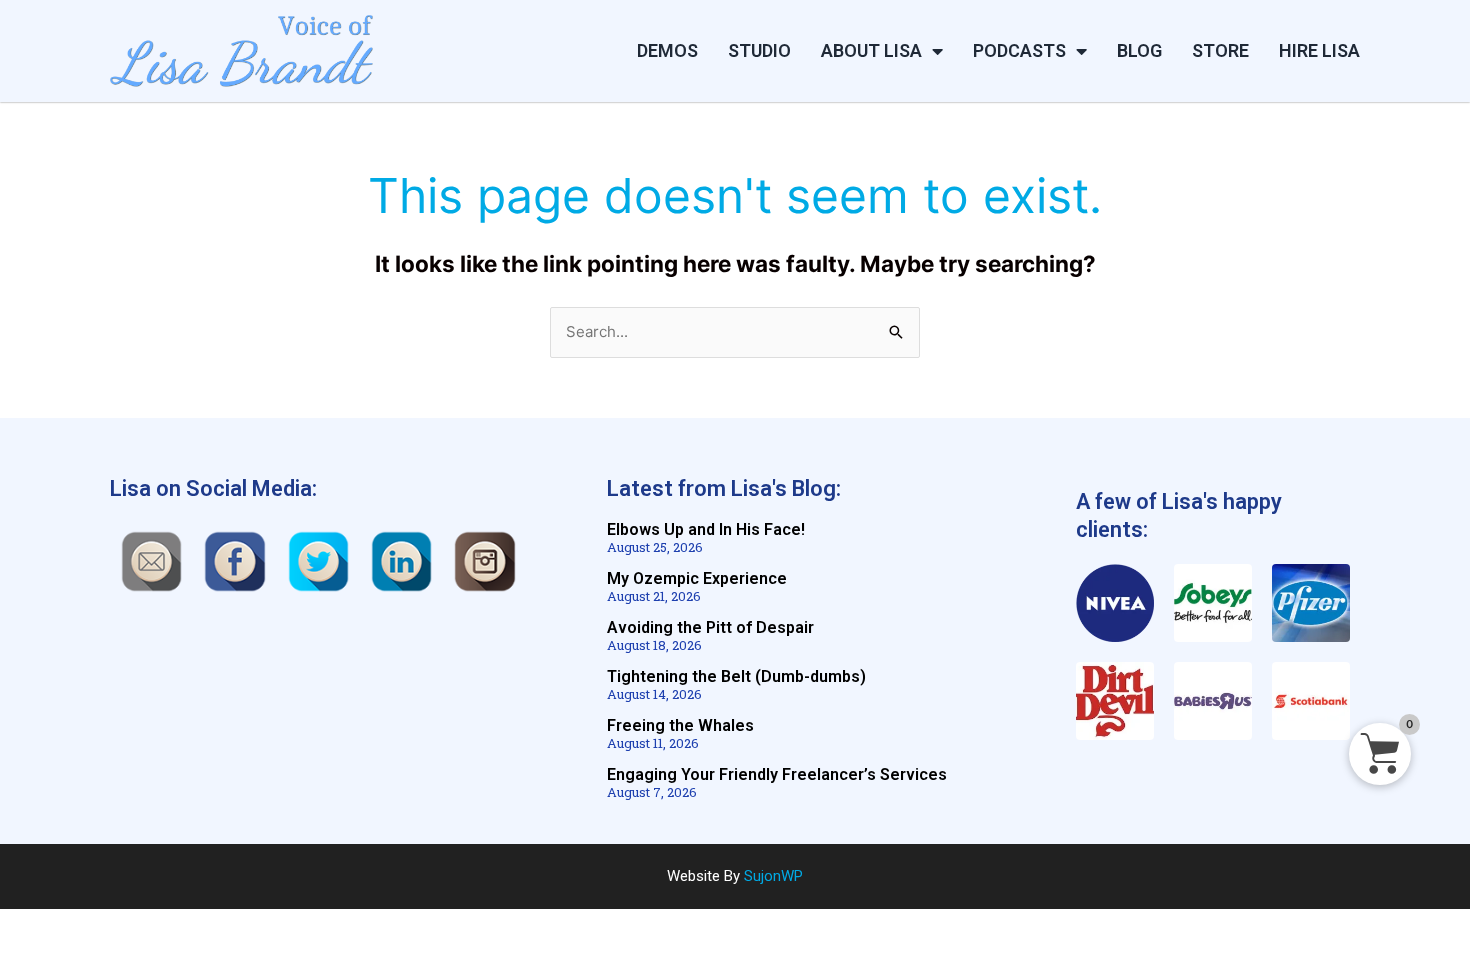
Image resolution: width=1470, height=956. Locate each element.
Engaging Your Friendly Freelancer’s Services (777, 774)
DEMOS (667, 50)
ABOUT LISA (871, 50)
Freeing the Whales (680, 725)
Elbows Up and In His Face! (706, 529)
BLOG (1139, 50)
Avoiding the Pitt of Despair (710, 627)
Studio (759, 50)
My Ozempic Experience (697, 578)
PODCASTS (1019, 50)
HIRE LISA (1319, 50)
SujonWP (773, 876)
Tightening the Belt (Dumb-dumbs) (736, 676)
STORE (1220, 50)
